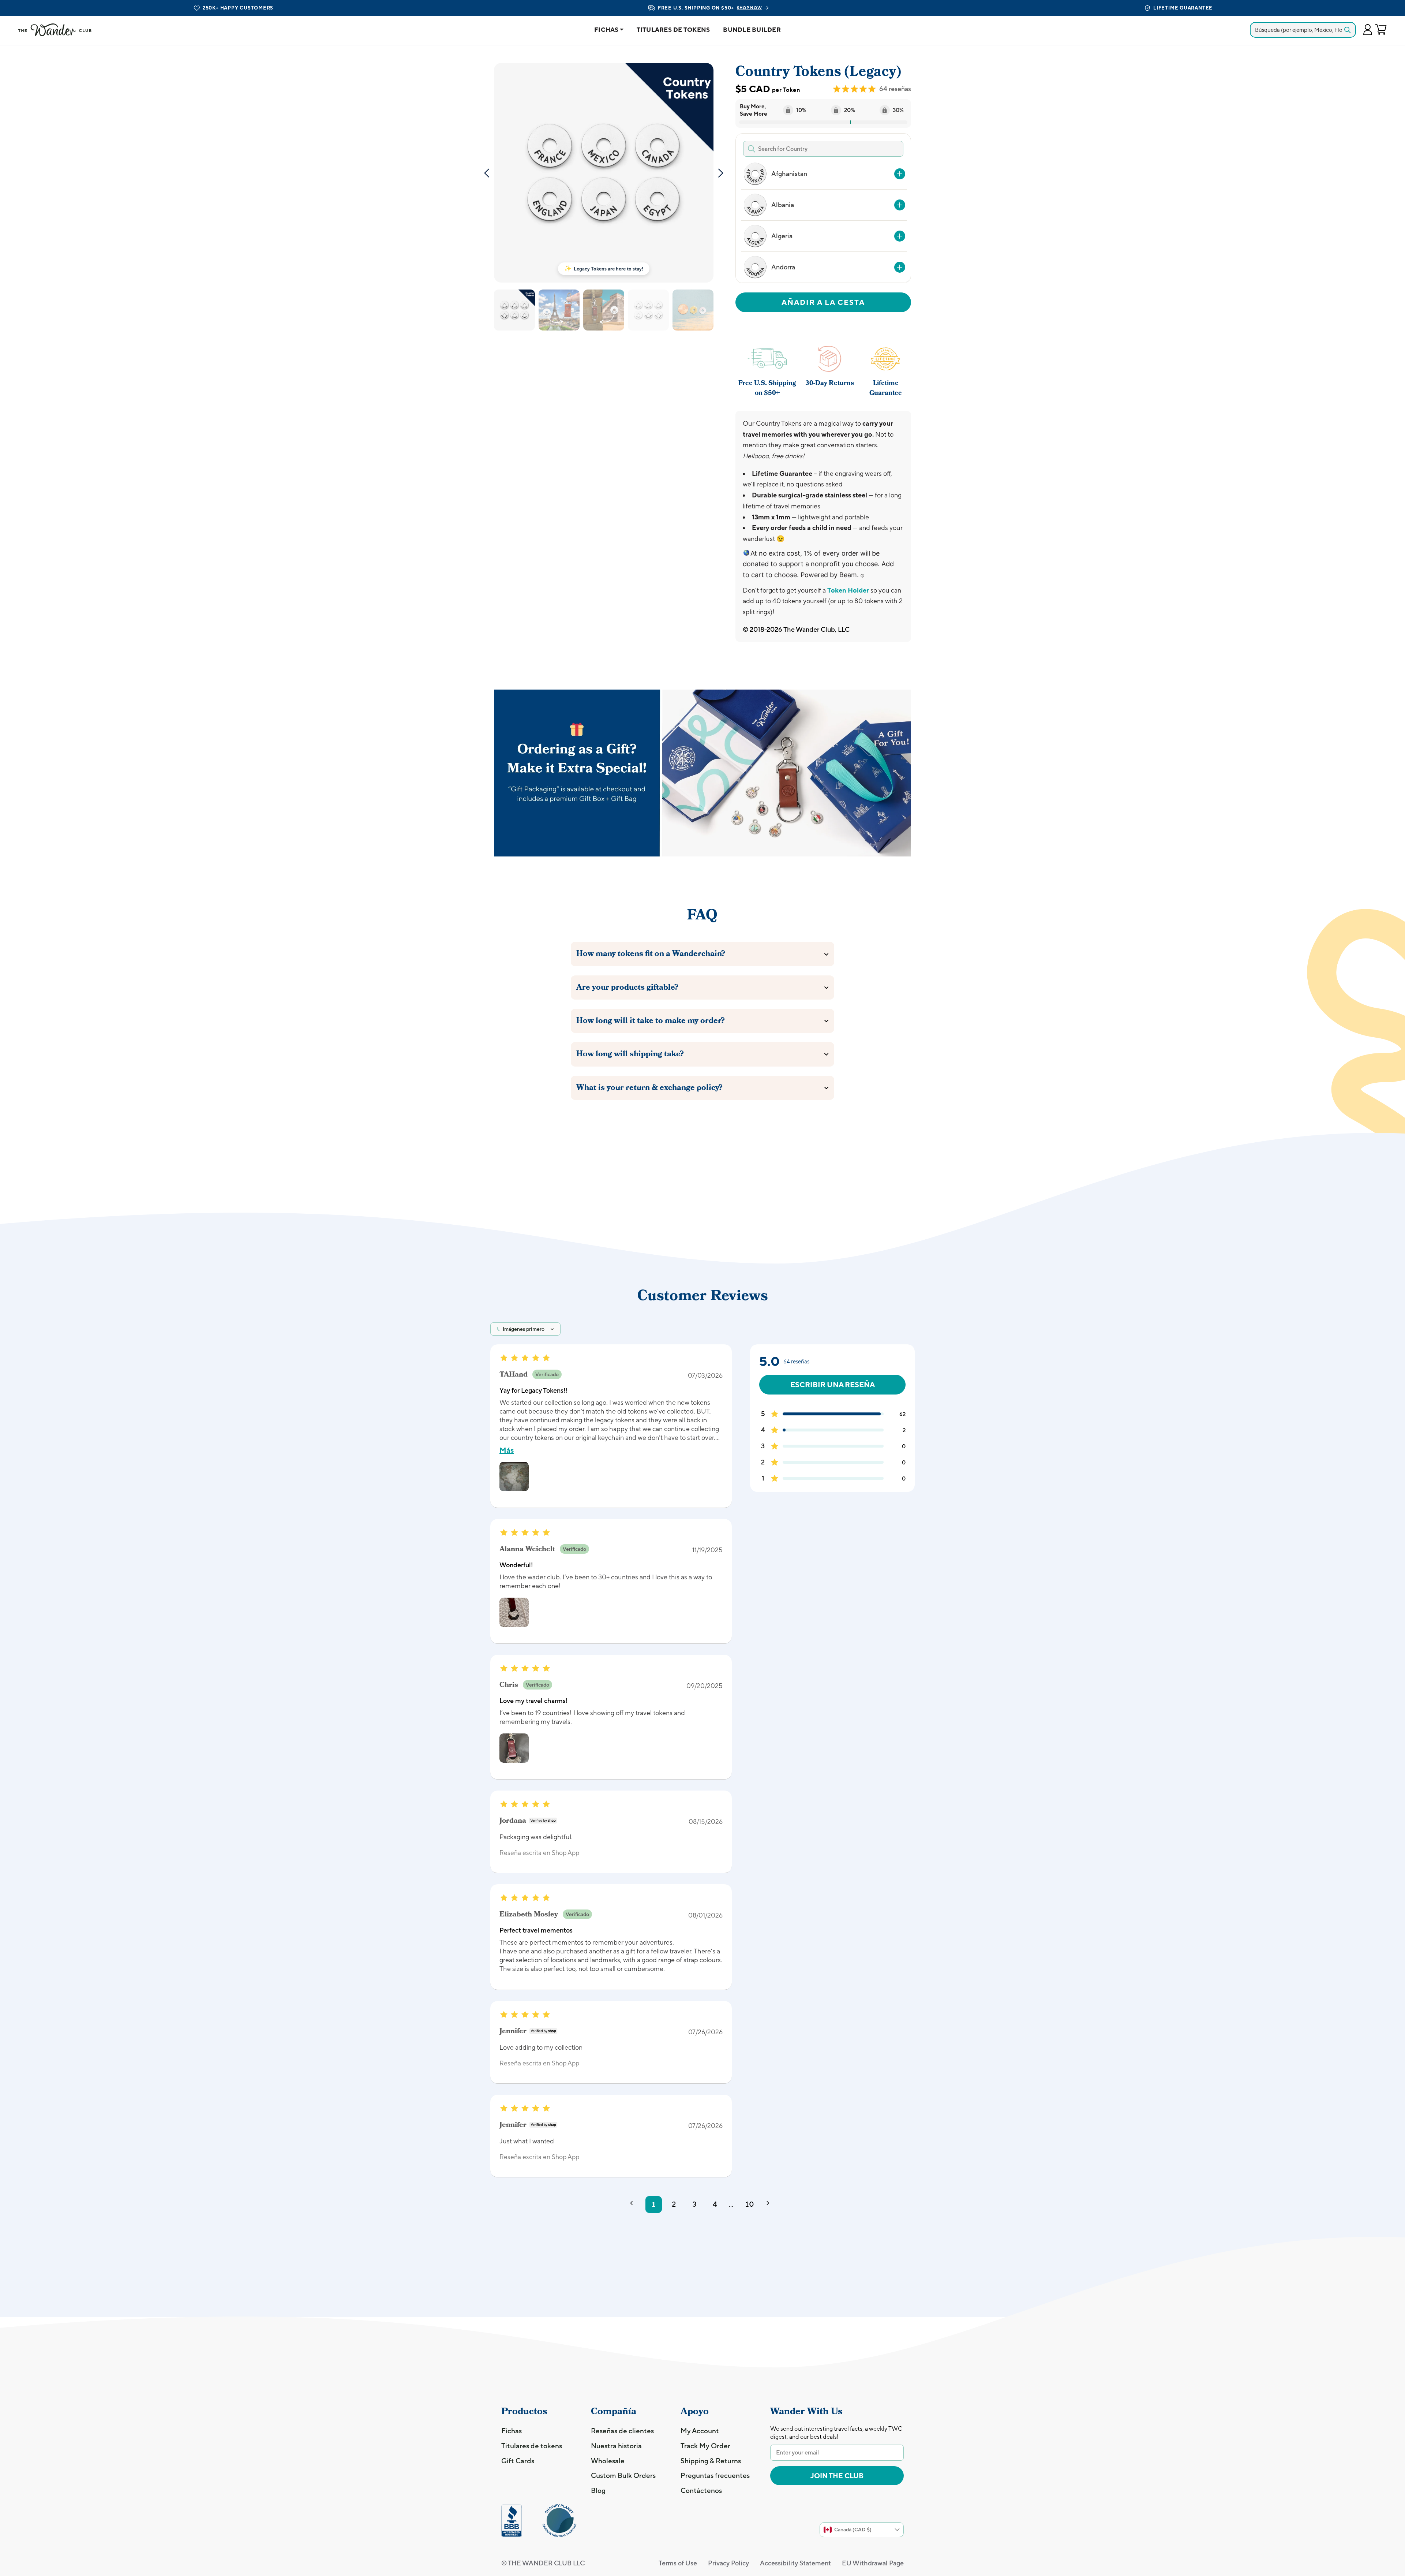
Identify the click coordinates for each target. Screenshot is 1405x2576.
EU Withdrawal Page (873, 2563)
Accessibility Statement (795, 2563)
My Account (700, 2431)
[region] (822, 221)
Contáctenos (701, 2490)
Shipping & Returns (711, 2461)
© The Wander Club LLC (543, 2563)
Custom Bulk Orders (623, 2475)
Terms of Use (678, 2563)
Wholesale (608, 2461)
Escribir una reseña (833, 1384)
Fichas (606, 30)
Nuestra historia (616, 2446)
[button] (1367, 30)
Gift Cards (518, 2461)
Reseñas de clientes (622, 2431)
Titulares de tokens (673, 30)
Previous (487, 173)
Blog (598, 2490)
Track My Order (705, 2446)
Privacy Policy (728, 2563)
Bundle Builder (752, 30)
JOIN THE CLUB (837, 2476)
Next (721, 173)
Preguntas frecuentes (715, 2475)
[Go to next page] (771, 2204)
